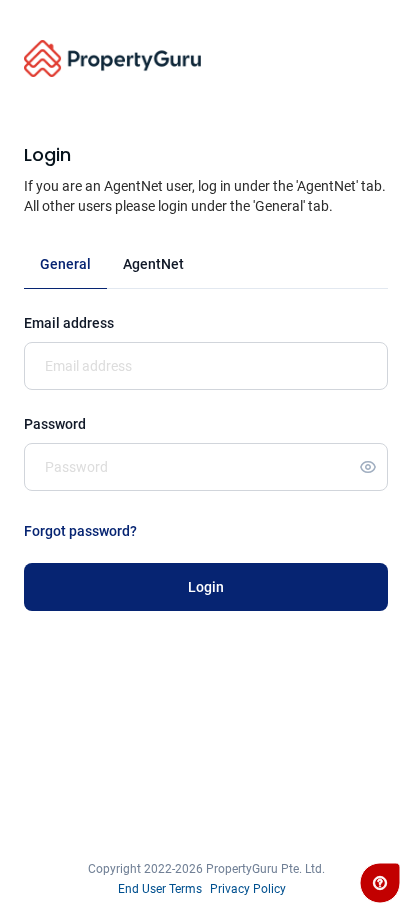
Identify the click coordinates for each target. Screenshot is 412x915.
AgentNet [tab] (153, 264)
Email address (69, 323)
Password (55, 424)
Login (206, 587)
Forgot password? (80, 531)
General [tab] (65, 264)
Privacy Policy (248, 889)
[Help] (380, 883)
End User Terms (160, 889)
